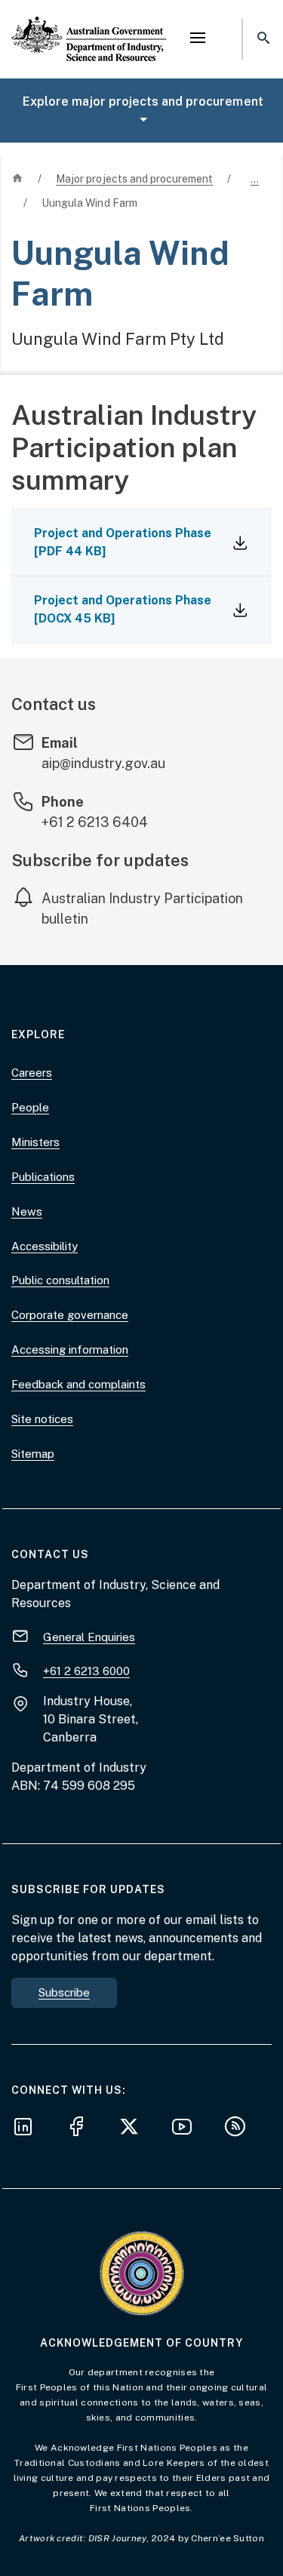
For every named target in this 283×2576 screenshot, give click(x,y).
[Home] (89, 26)
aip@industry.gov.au (103, 763)
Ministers (35, 1142)
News (27, 1211)
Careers (32, 1073)
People (30, 1107)
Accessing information (70, 1349)
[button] (198, 39)
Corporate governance (70, 1315)
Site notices (42, 1419)
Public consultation (60, 1280)
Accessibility (45, 1246)
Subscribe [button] (64, 1992)
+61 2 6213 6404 (95, 822)
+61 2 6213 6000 (86, 1671)
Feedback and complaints (78, 1384)
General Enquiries (89, 1637)
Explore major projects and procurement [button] (143, 101)
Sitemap (33, 1454)
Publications (43, 1177)
